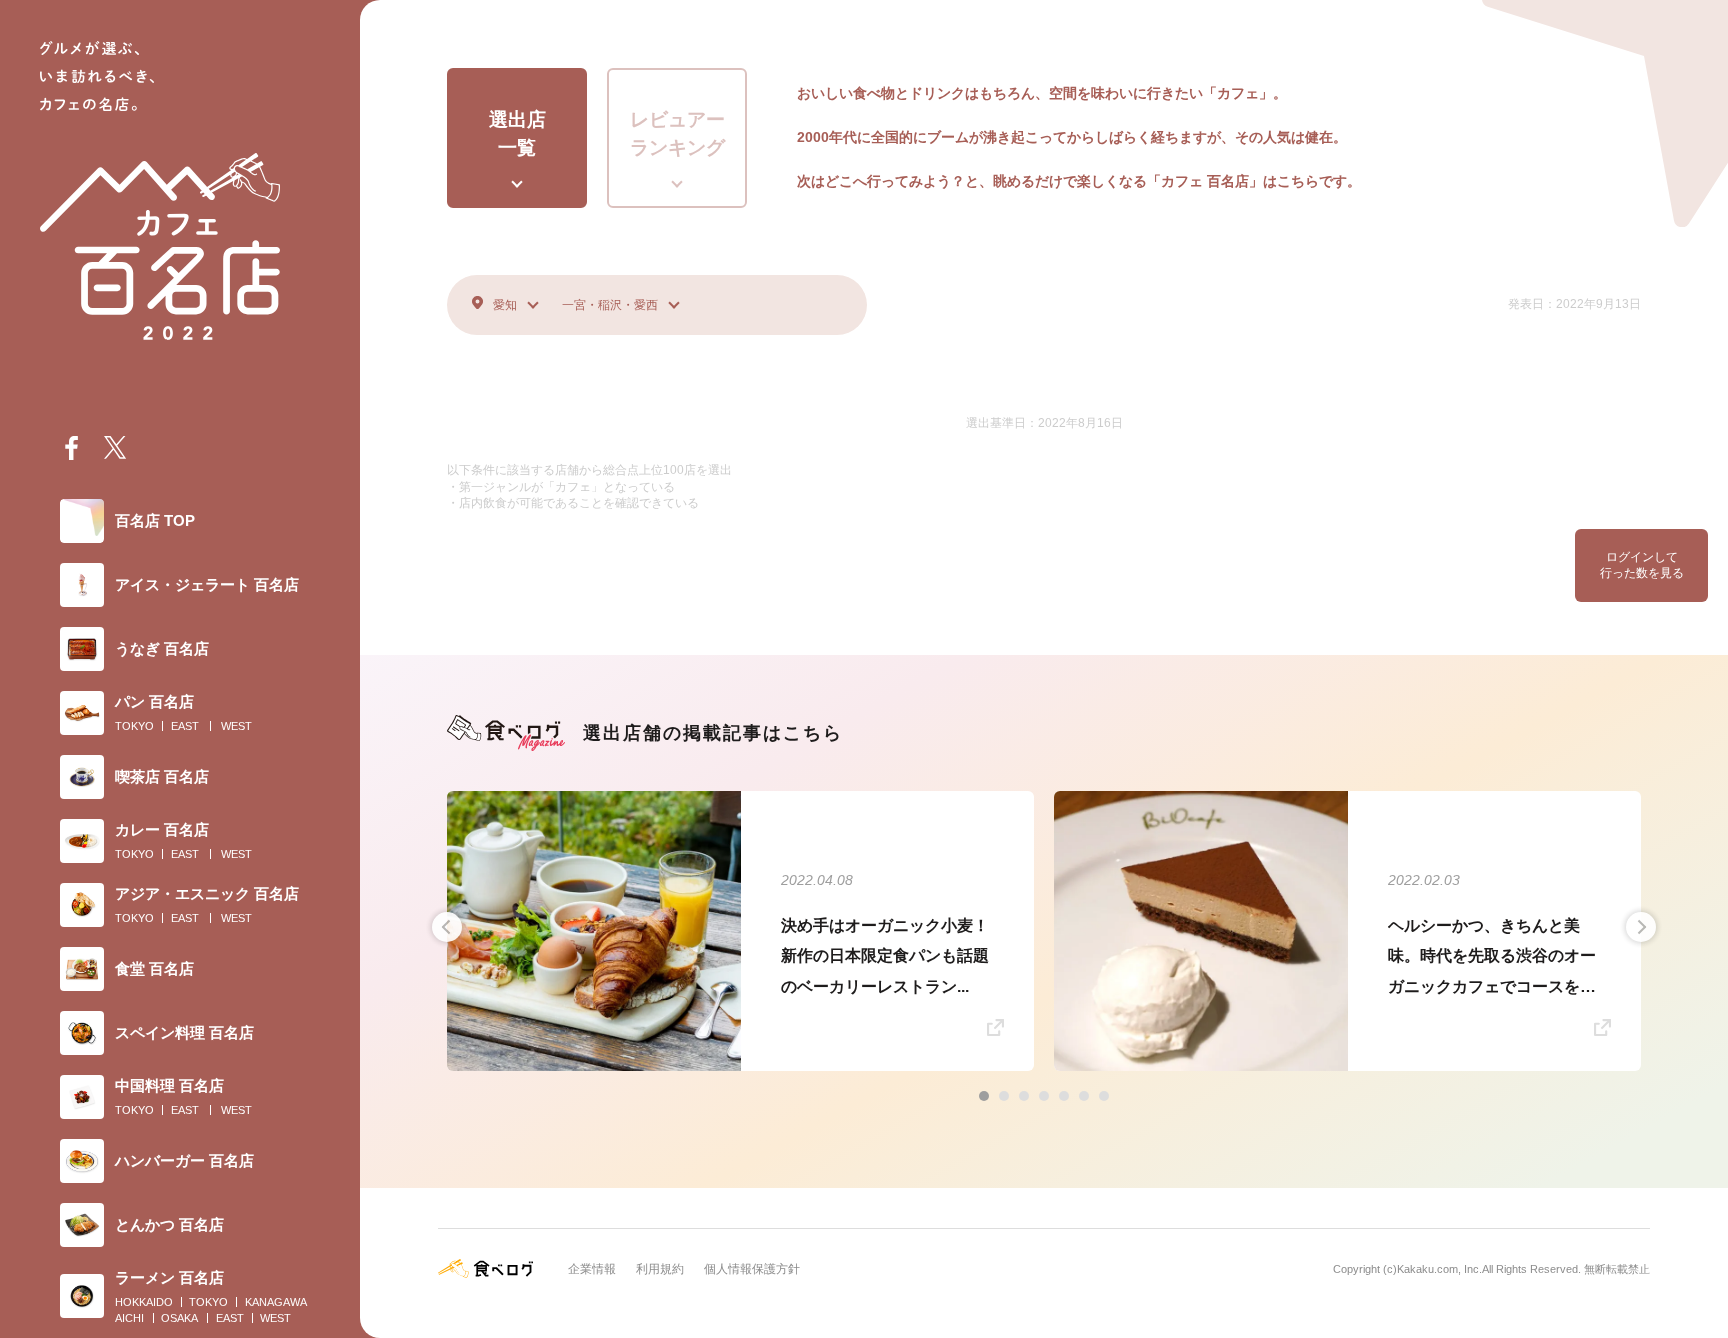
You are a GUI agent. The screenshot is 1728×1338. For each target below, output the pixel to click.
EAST (185, 726)
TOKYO (134, 726)
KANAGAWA (276, 1302)
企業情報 (592, 1269)
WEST (236, 726)
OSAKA (179, 1318)
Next (1641, 927)
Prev (447, 927)
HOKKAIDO (144, 1302)
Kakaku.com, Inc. (1439, 1269)
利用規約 (660, 1269)
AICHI (129, 1318)
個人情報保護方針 (752, 1269)
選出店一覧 (517, 134)
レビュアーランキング (677, 134)
